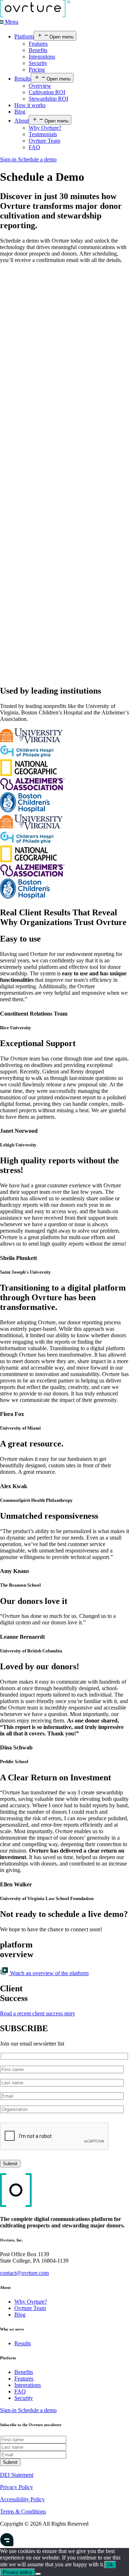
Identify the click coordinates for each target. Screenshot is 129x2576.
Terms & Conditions (23, 2511)
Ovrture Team (44, 141)
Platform (24, 36)
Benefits (38, 50)
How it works (30, 105)
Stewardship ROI (48, 99)
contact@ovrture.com (24, 2273)
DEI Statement (17, 2475)
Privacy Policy (16, 2487)
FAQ (34, 147)
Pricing (37, 70)
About (21, 121)
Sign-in (9, 159)
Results (23, 79)
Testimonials (43, 134)
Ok (110, 2565)
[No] (38, 2574)
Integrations (42, 57)
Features (38, 44)
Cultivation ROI (47, 92)
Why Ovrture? (45, 128)
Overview (40, 86)
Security (38, 63)
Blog (20, 112)
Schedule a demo (37, 159)
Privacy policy (18, 2572)
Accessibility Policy (22, 2499)
